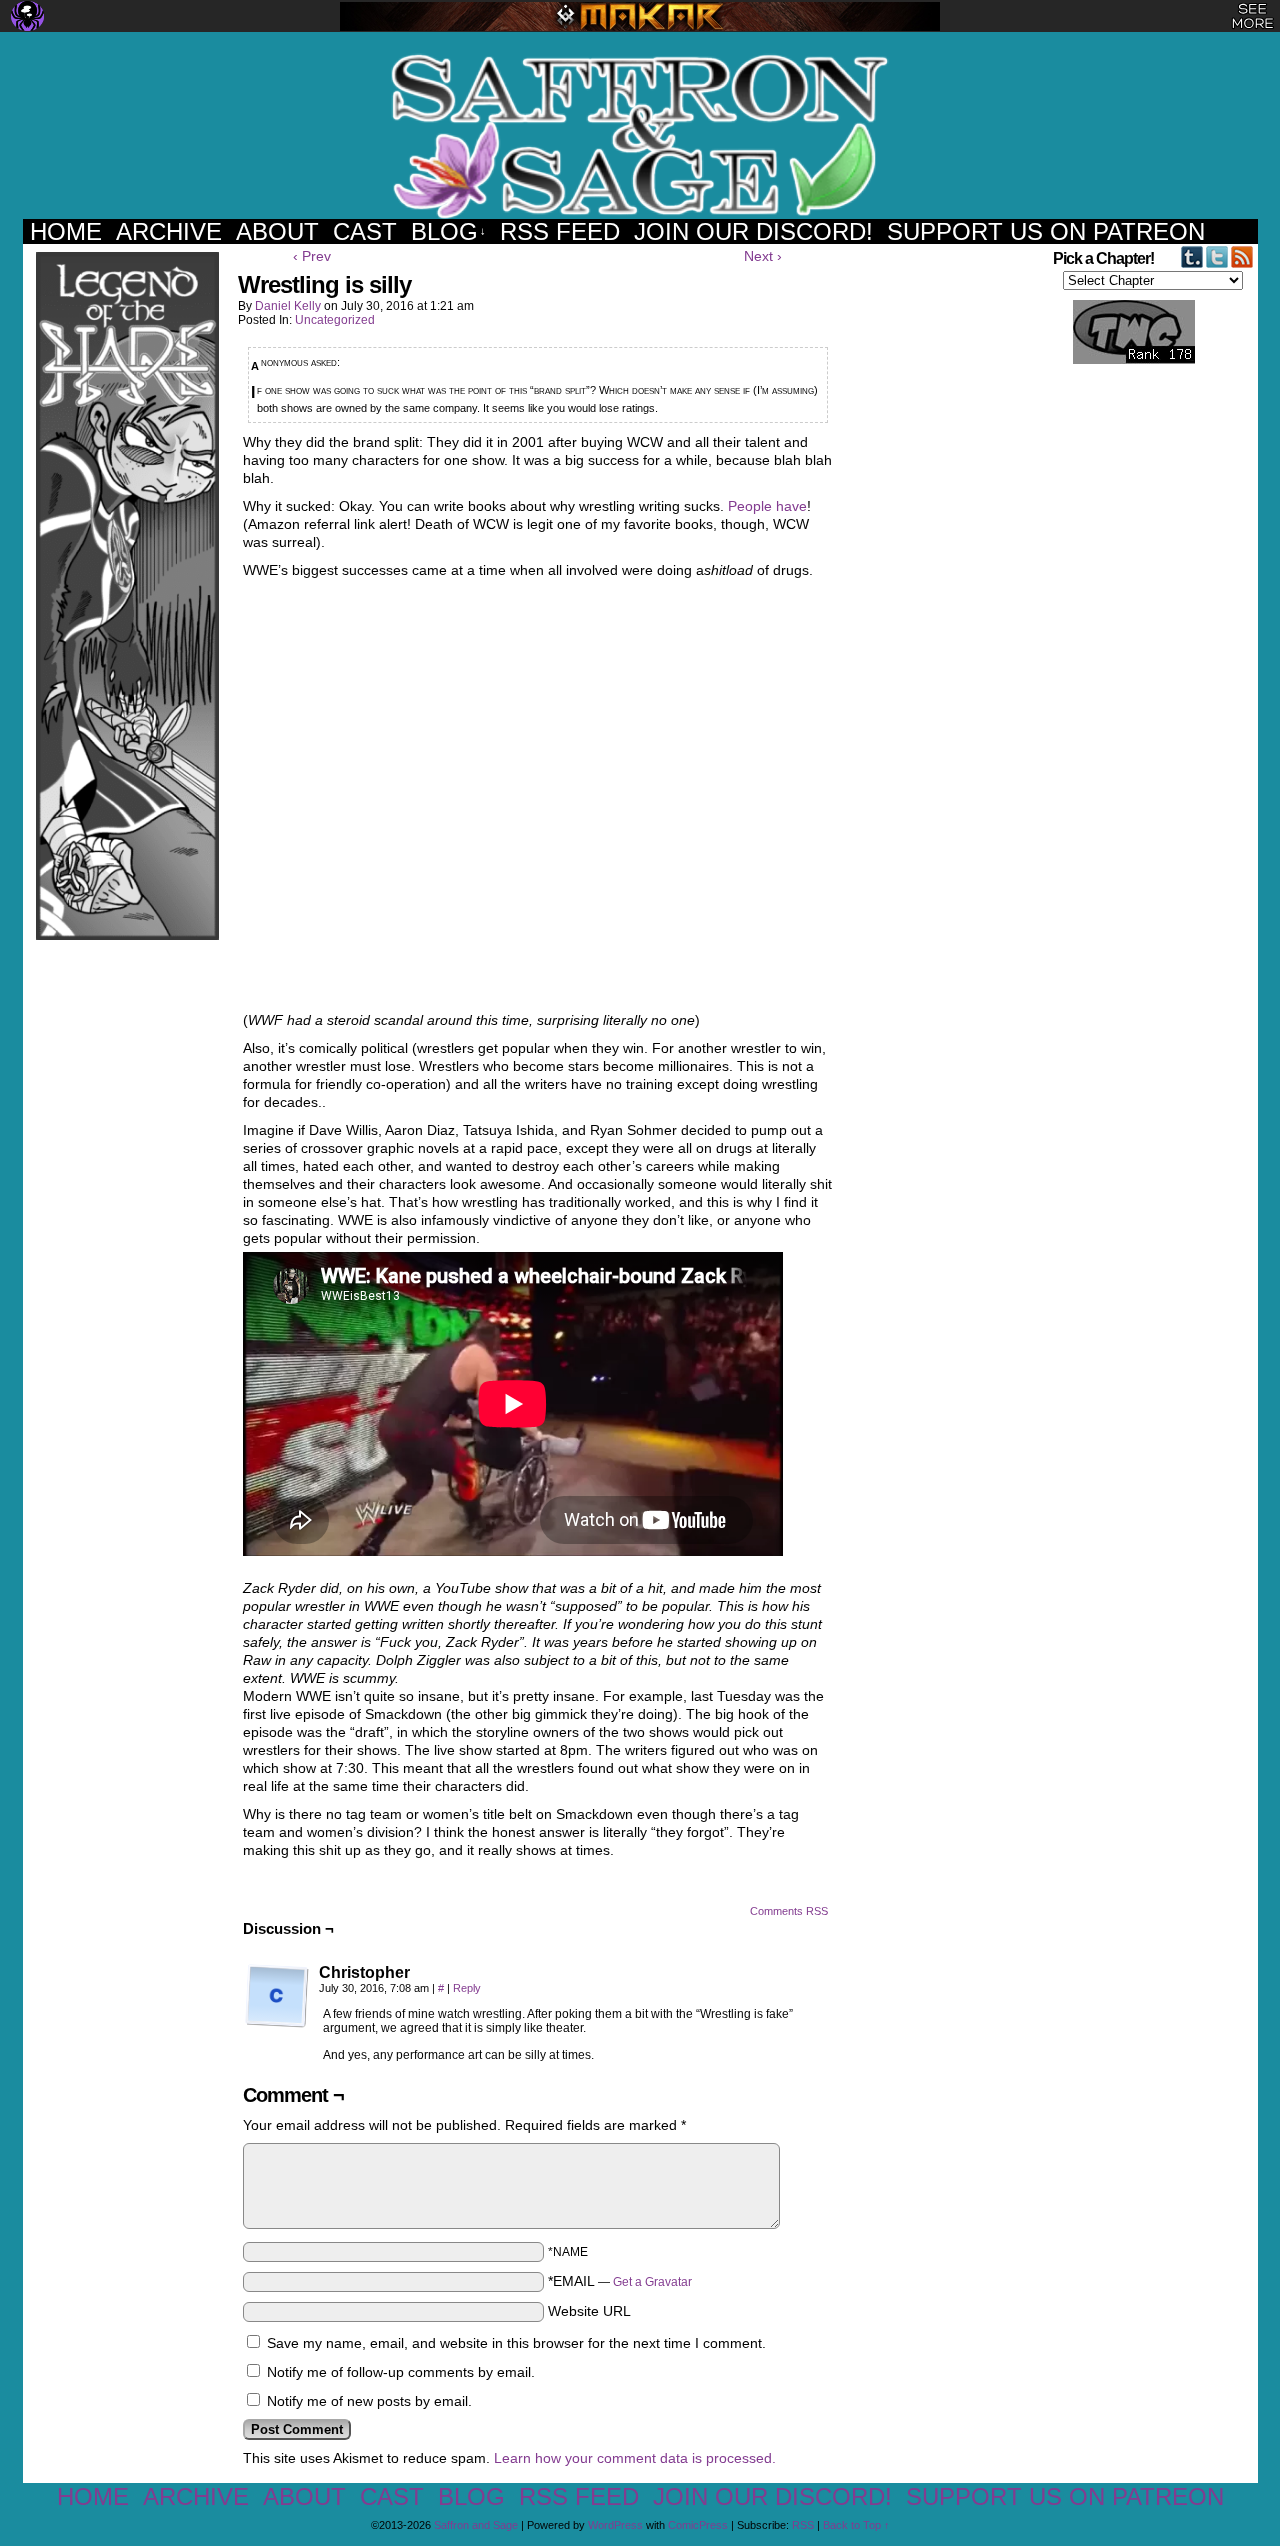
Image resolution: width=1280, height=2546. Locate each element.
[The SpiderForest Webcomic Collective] (27, 16)
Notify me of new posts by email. (369, 2401)
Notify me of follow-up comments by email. (401, 2372)
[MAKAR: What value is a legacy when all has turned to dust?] (640, 16)
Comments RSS (789, 1911)
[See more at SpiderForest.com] (1252, 16)
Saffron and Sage (640, 135)
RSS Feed (560, 231)
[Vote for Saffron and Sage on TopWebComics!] (1123, 360)
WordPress (615, 2525)
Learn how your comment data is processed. (635, 2458)
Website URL (589, 2311)
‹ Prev (312, 256)
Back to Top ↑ (856, 2525)
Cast (365, 231)
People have (767, 506)
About (277, 231)
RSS (803, 2525)
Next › (763, 256)
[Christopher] (277, 1996)
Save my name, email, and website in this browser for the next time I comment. (516, 2343)
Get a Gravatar (652, 2282)
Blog (448, 231)
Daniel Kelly (288, 306)
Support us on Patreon (1046, 231)
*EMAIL (620, 2281)
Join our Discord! (753, 231)
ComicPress (698, 2525)
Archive (169, 231)
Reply (467, 1988)
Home (66, 231)
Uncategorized (335, 320)
